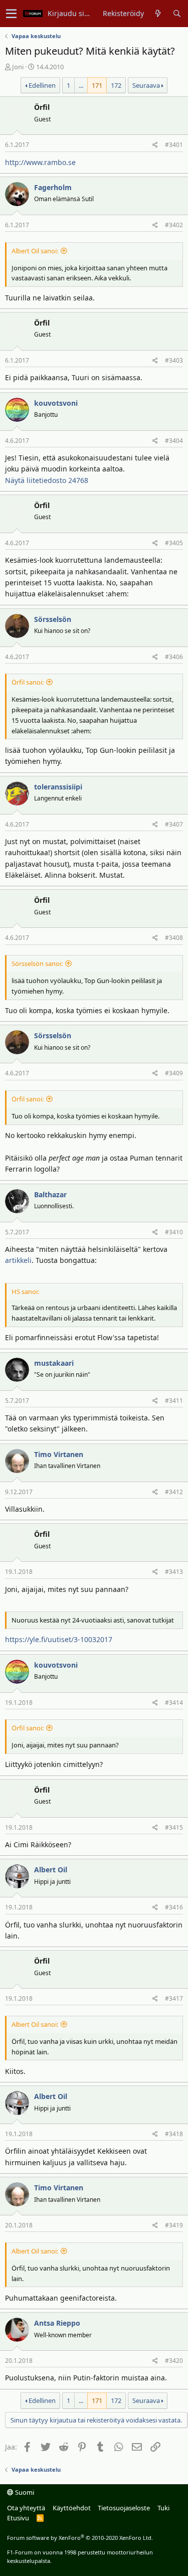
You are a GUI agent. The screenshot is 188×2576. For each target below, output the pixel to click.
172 (116, 85)
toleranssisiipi (58, 787)
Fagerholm (53, 187)
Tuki (163, 2508)
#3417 (174, 1998)
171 (97, 85)
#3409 (174, 1073)
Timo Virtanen (59, 1454)
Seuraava (146, 85)
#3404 (174, 441)
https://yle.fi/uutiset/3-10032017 (59, 1639)
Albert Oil (51, 1870)
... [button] (81, 85)
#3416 (174, 1907)
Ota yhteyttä (26, 2508)
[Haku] (177, 14)
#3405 (174, 543)
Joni (18, 67)
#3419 (174, 2225)
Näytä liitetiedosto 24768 (47, 480)
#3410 (174, 1232)
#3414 (174, 1703)
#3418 (174, 2134)
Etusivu (18, 2518)
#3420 (174, 2361)
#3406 (174, 657)
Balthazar (50, 1194)
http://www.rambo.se (40, 162)
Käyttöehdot (72, 2508)
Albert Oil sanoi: (35, 251)
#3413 (174, 1572)
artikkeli (18, 1260)
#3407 (174, 824)
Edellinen (42, 85)
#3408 (174, 938)
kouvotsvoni (56, 403)
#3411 (174, 1401)
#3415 (174, 1827)
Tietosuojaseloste (124, 2508)
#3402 (174, 225)
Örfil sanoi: (28, 682)
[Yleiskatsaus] (158, 14)
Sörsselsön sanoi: (37, 963)
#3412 (174, 1492)
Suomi (24, 2492)
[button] (11, 14)
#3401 (174, 145)
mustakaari (54, 1363)
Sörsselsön (53, 619)
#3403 (174, 360)
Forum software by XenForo (80, 2538)
